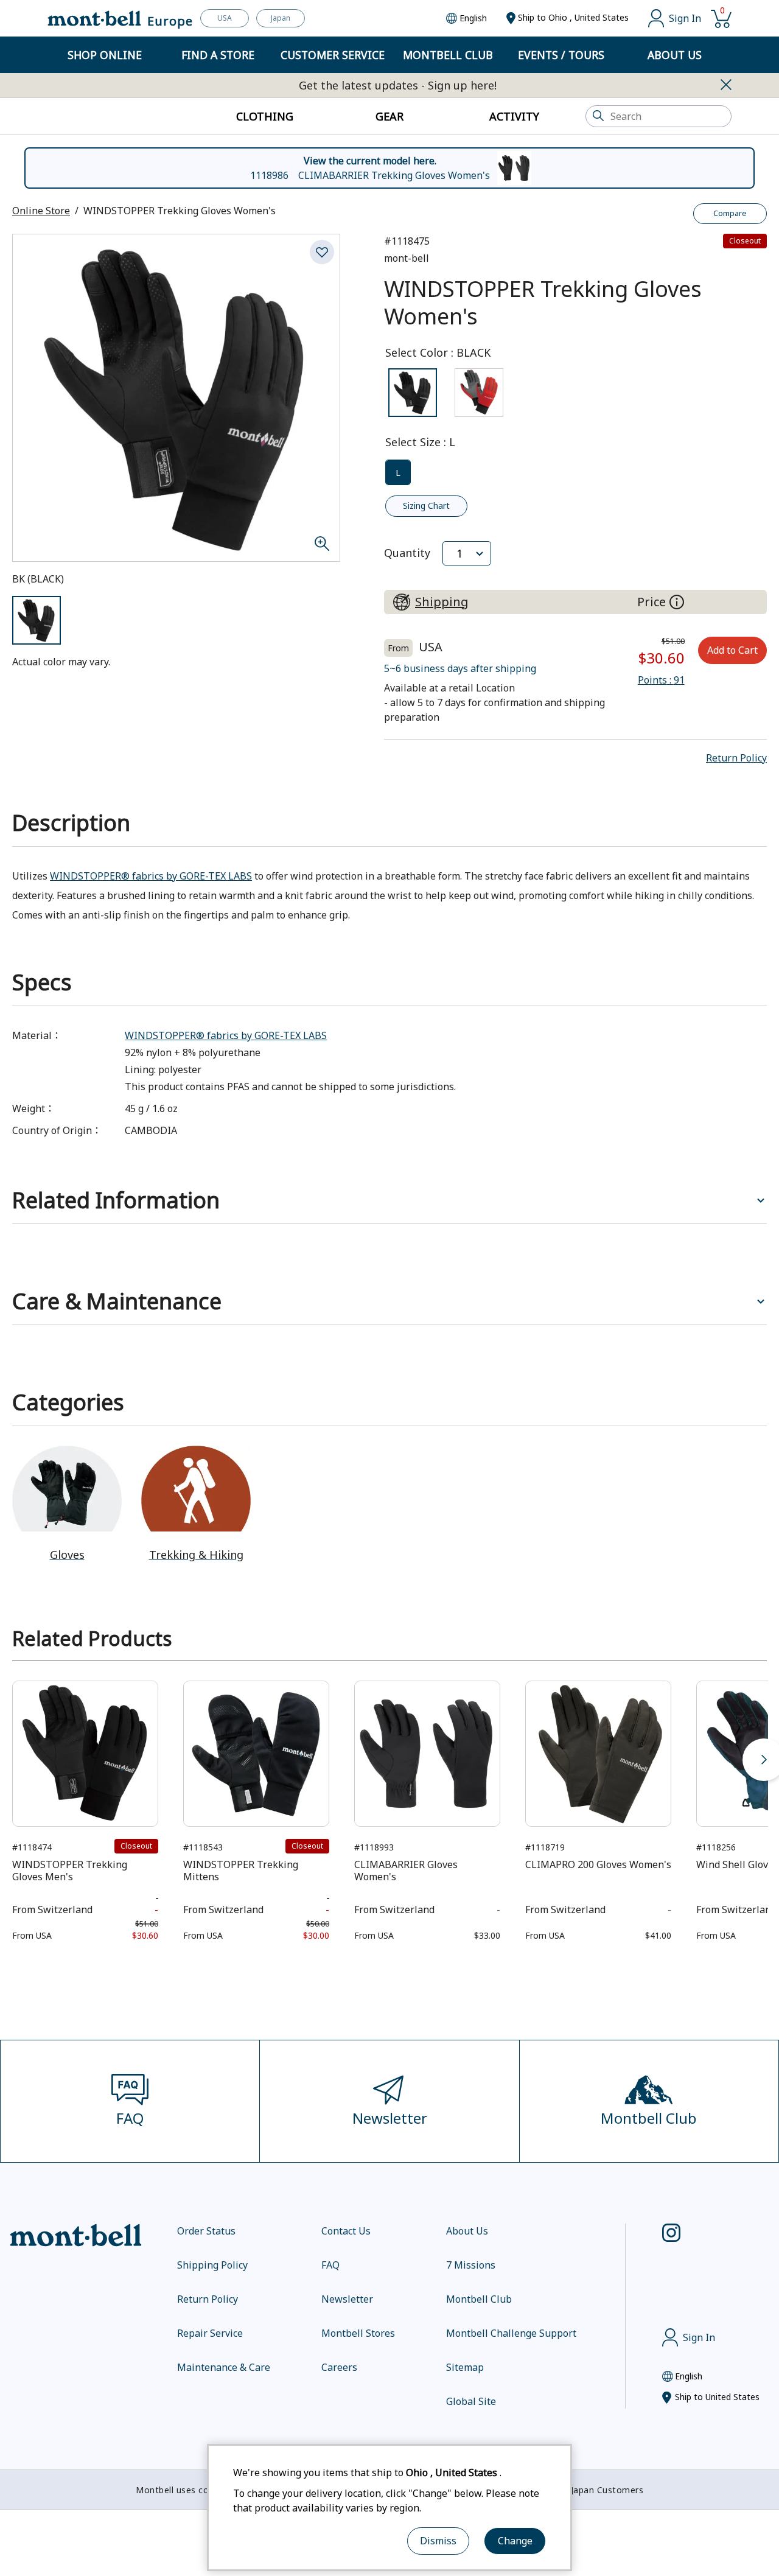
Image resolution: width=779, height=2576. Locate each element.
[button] (736, 758)
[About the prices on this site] (677, 602)
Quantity (407, 553)
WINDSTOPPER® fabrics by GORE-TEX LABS (151, 876)
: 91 (661, 680)
